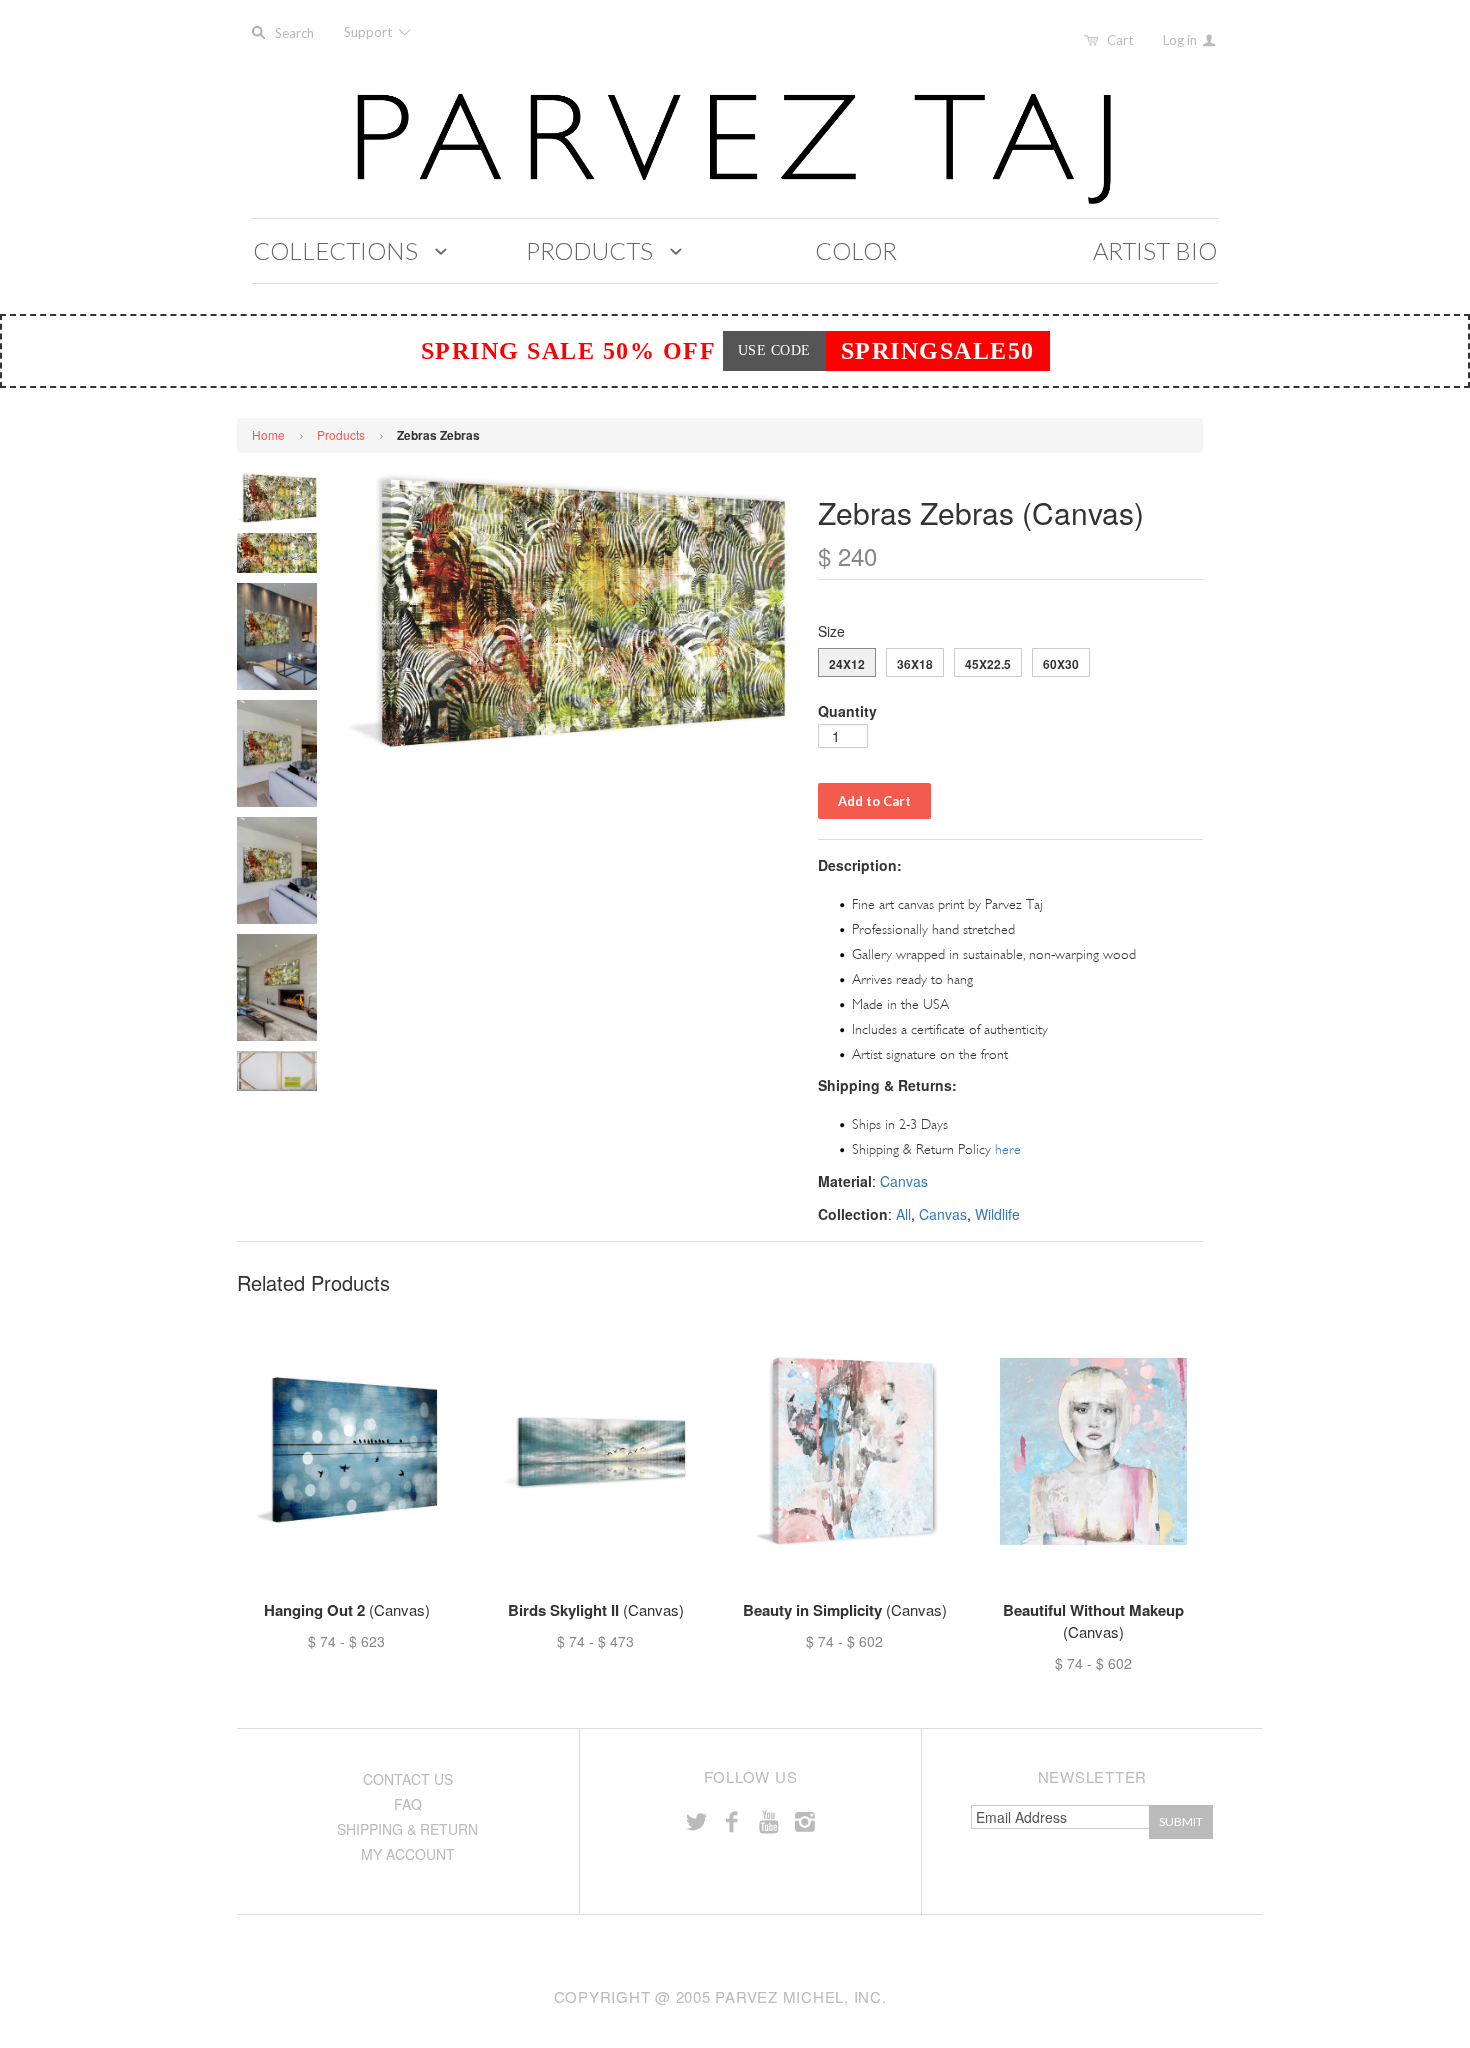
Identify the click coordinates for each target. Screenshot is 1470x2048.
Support (369, 32)
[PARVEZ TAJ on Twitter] (696, 1820)
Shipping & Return (407, 1829)
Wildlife (997, 1214)
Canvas (904, 1181)
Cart (1120, 40)
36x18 (915, 664)
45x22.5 (988, 664)
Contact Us (408, 1779)
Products (341, 434)
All (903, 1214)
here (1008, 1149)
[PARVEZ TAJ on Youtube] (768, 1820)
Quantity (847, 711)
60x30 (1061, 664)
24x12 (847, 664)
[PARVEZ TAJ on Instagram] (805, 1820)
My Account (408, 1854)
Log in (1181, 40)
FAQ (408, 1804)
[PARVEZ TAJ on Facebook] (732, 1820)
